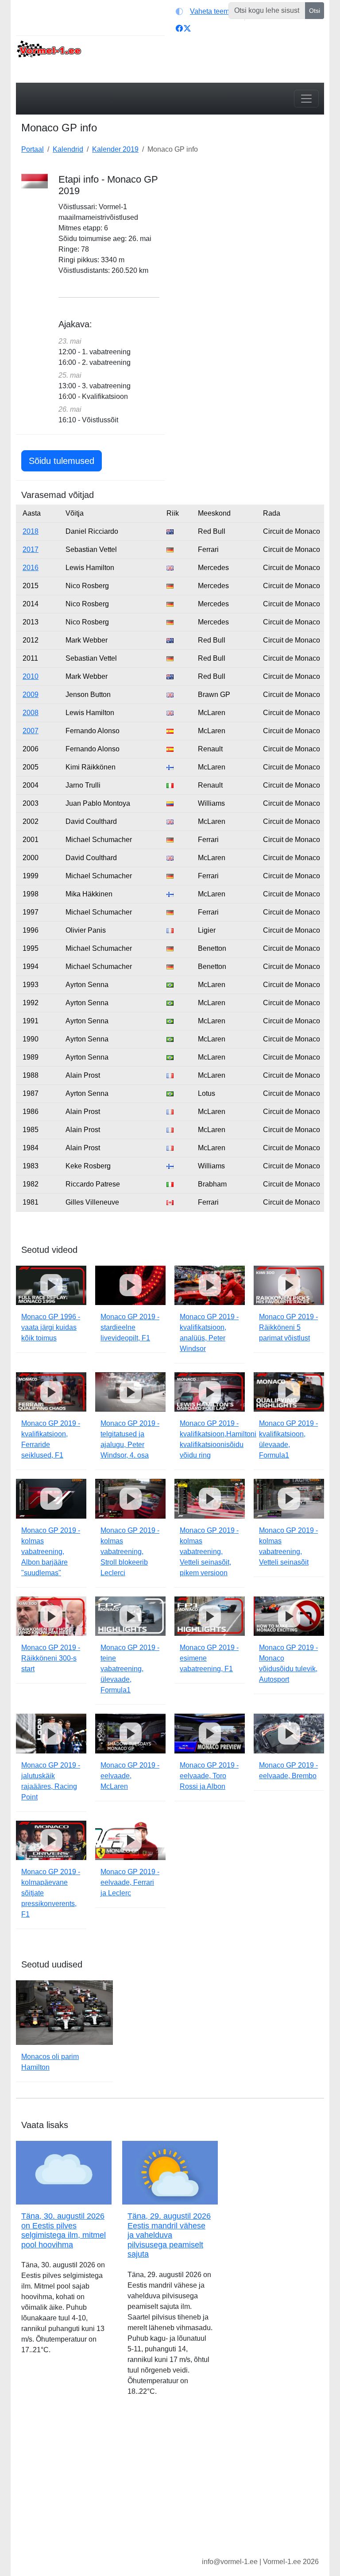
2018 (31, 531)
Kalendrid (68, 149)
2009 (31, 695)
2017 (31, 549)
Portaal (33, 149)
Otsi (315, 11)
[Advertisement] (250, 229)
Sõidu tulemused (62, 461)
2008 (31, 713)
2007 (31, 731)
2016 (31, 568)
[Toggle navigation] (306, 99)
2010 (31, 676)
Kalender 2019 (115, 149)
